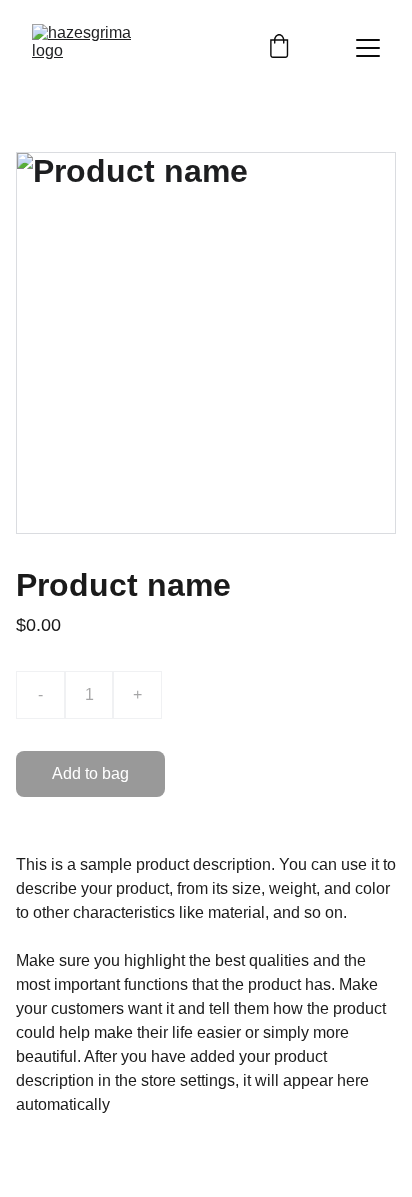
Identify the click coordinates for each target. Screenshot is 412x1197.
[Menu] (368, 48)
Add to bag (90, 773)
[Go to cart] (279, 48)
